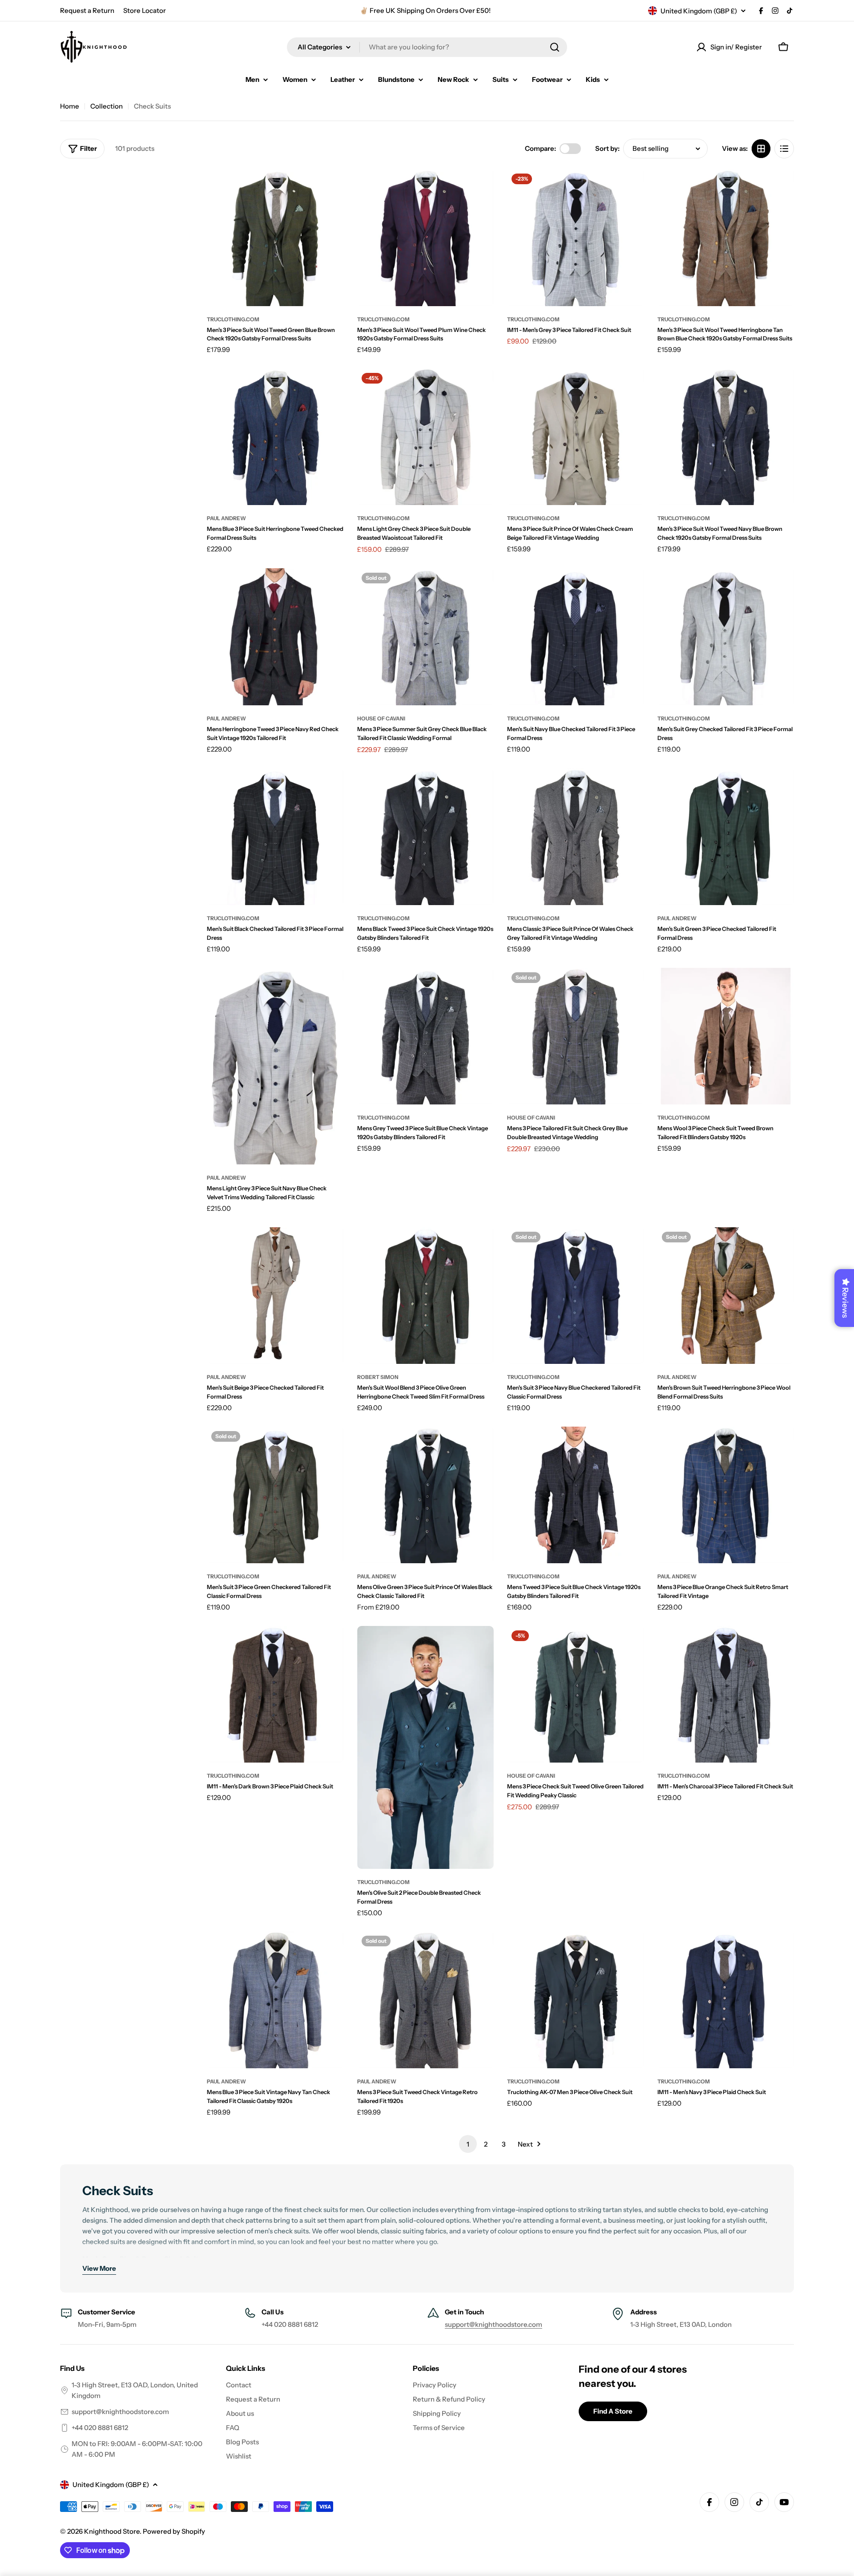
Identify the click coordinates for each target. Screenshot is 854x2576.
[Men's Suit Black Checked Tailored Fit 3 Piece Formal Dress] (275, 837)
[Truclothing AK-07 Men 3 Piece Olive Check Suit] (576, 2000)
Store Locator (145, 10)
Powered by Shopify (174, 2531)
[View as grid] (761, 149)
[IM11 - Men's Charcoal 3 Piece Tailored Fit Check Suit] (726, 1694)
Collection (107, 106)
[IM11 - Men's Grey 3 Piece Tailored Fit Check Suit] (576, 238)
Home (70, 106)
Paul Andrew (226, 518)
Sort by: (607, 148)
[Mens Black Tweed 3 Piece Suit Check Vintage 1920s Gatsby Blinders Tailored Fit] (426, 837)
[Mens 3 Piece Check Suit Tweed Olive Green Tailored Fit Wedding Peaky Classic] (576, 1694)
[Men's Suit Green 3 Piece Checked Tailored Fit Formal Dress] (726, 837)
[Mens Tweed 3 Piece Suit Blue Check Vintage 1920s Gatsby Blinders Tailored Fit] (576, 1495)
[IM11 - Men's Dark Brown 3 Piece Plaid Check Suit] (275, 1694)
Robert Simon (378, 1377)
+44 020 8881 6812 (100, 2428)
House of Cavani (381, 718)
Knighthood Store (112, 2531)
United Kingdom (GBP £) (699, 11)
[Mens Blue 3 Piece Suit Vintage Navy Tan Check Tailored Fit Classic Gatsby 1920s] (275, 2000)
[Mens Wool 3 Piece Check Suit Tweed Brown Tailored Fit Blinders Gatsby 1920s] (726, 1036)
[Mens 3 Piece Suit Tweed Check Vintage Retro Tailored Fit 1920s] (426, 2000)
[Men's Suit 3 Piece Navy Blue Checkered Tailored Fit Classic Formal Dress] (576, 1296)
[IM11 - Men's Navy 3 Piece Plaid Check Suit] (726, 2000)
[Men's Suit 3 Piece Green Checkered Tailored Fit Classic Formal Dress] (275, 1495)
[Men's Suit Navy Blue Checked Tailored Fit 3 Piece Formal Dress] (576, 637)
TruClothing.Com (533, 319)
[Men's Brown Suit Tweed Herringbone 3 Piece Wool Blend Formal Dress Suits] (726, 1296)
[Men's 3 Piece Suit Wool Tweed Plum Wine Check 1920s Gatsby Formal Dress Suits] (426, 238)
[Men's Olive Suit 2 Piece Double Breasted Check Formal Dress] (426, 1747)
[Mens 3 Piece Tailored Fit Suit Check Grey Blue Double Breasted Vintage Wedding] (576, 1036)
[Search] (555, 47)
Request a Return (87, 10)
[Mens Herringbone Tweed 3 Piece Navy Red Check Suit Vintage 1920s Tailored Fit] (275, 637)
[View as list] (784, 149)
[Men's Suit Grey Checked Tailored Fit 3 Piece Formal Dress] (726, 637)
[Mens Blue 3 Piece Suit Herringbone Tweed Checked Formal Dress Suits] (275, 437)
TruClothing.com (233, 319)
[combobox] (427, 47)
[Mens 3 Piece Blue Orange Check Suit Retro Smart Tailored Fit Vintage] (726, 1495)
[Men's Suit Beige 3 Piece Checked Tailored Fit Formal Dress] (275, 1296)
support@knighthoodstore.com (493, 2324)
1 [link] (468, 2144)
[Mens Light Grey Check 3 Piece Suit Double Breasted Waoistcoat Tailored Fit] (426, 437)
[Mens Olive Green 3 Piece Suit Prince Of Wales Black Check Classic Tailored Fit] (426, 1495)
